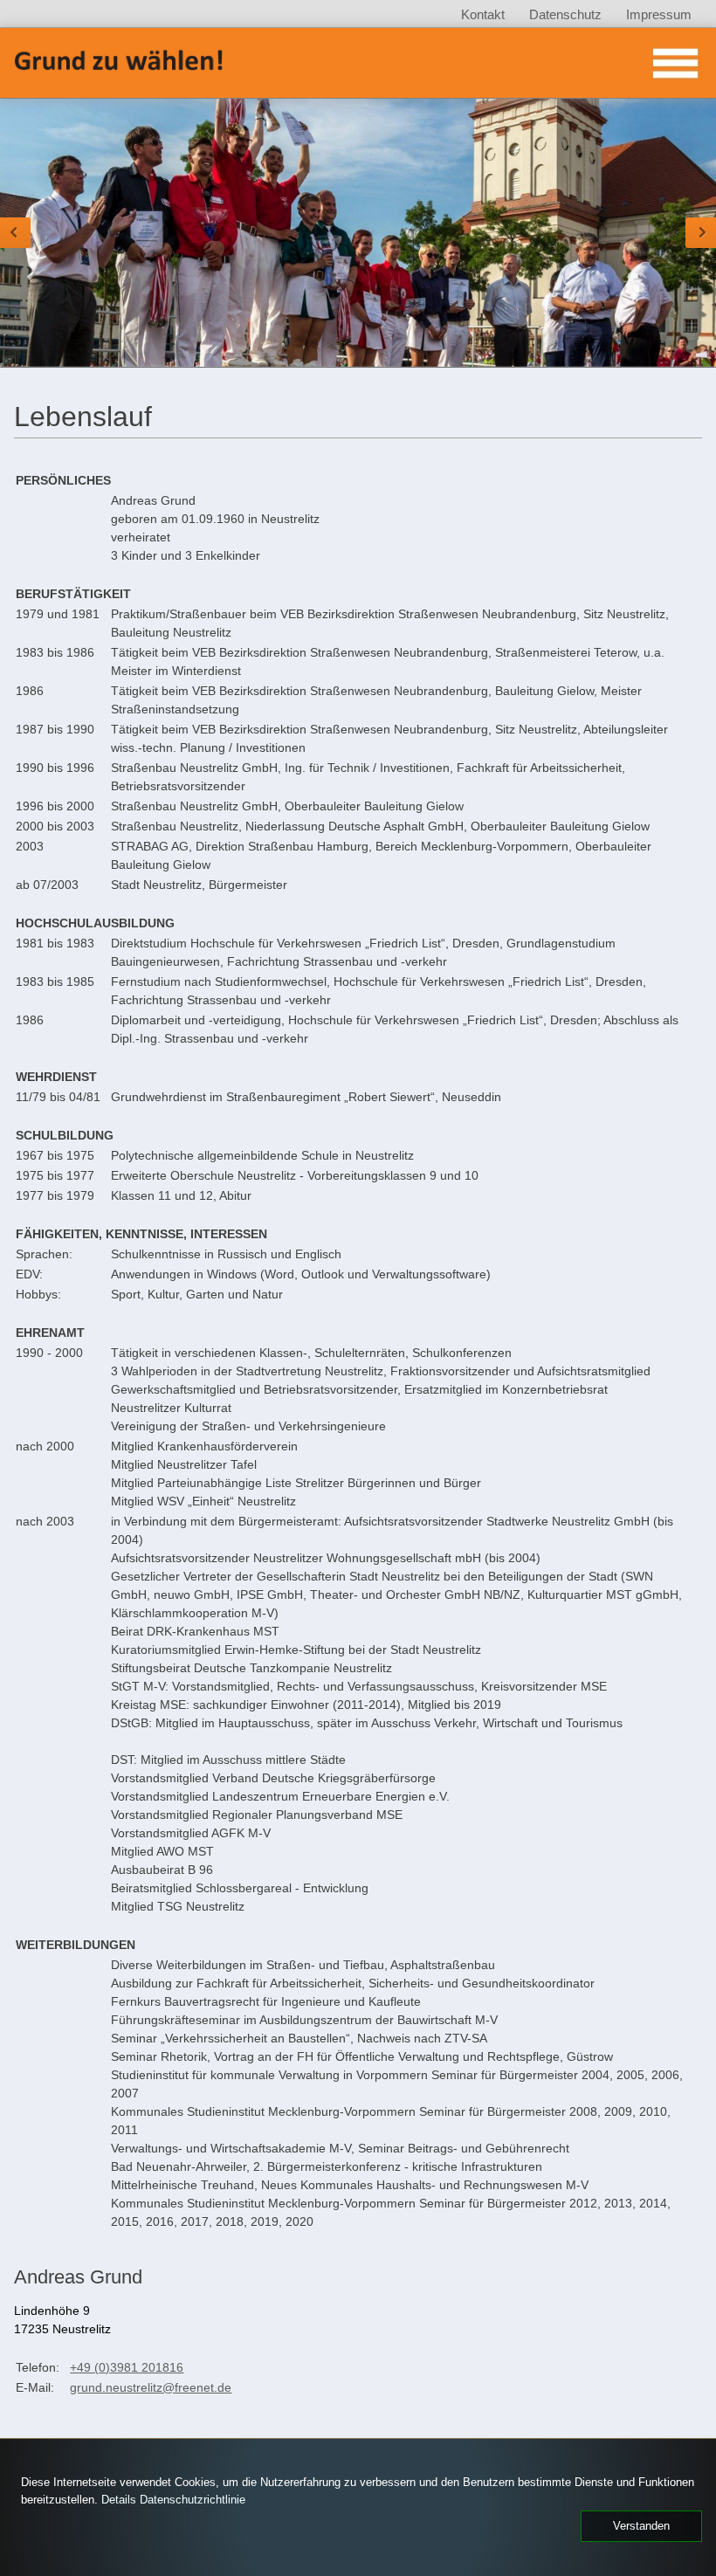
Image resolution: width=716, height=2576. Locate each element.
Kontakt (483, 14)
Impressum (659, 14)
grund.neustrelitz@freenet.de (151, 2387)
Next (701, 233)
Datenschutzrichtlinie (193, 2500)
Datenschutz (565, 14)
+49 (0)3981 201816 (127, 2367)
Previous (15, 233)
